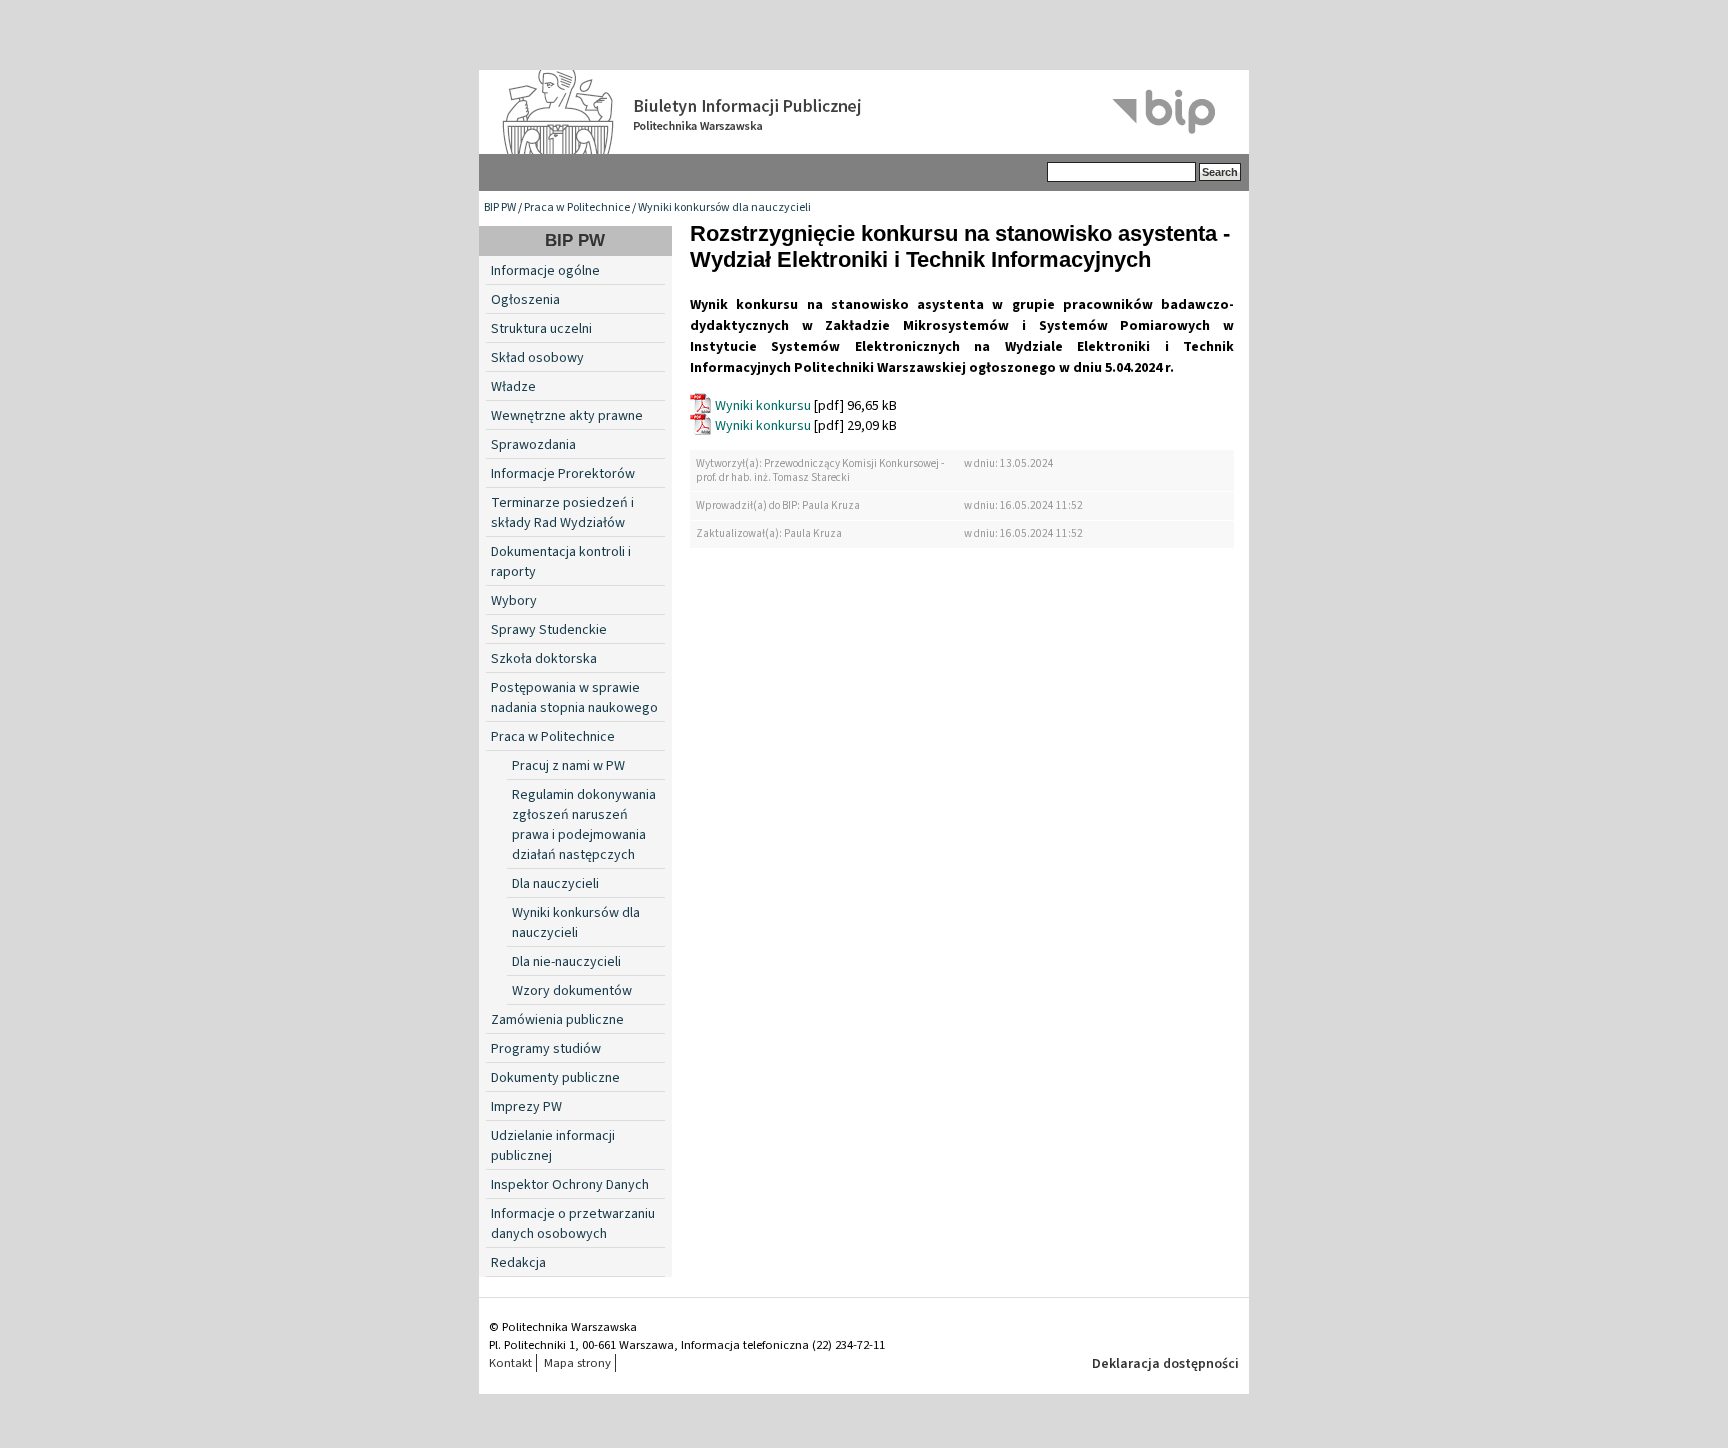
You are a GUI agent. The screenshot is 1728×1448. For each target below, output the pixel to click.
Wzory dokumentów (572, 991)
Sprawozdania (533, 445)
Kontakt (510, 1363)
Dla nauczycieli (555, 884)
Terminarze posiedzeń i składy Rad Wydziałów (562, 513)
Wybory (514, 601)
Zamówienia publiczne (557, 1020)
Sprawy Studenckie (549, 630)
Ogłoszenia (525, 300)
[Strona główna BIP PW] (864, 112)
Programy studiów (546, 1049)
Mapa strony (577, 1363)
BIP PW (500, 207)
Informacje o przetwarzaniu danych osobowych (573, 1224)
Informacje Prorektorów (563, 474)
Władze (513, 387)
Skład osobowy (537, 358)
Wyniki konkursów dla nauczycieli (724, 207)
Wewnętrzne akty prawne (567, 416)
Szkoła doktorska (544, 659)
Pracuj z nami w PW (568, 766)
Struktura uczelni (541, 329)
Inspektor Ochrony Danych (570, 1185)
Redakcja (518, 1263)
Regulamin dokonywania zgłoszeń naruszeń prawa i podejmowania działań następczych (584, 825)
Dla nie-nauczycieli (566, 962)
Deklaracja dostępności (1165, 1364)
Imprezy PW (526, 1107)
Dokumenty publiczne (555, 1078)
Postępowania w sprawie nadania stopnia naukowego (574, 698)
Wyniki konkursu (763, 406)
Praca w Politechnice (577, 207)
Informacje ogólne (545, 271)
